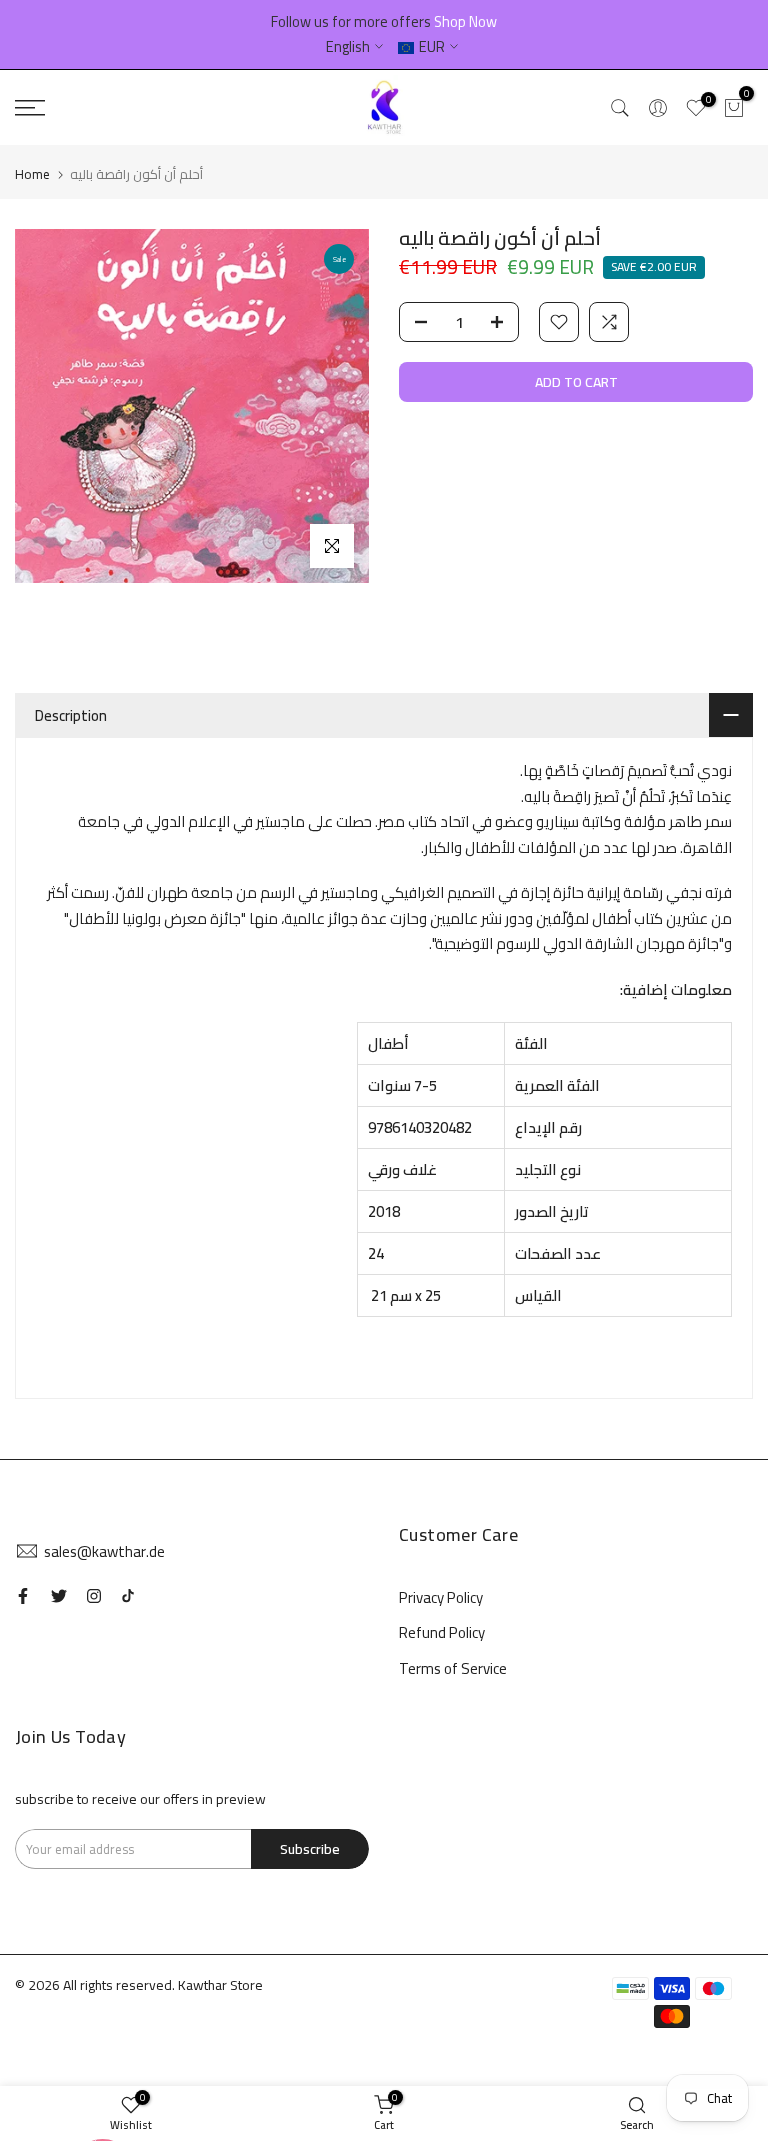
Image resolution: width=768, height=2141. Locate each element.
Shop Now (465, 21)
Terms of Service (453, 1668)
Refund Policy (442, 1632)
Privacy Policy (441, 1597)
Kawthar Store (220, 1985)
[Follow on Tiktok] (128, 1596)
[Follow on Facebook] (23, 1596)
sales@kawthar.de (104, 1551)
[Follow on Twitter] (59, 1596)
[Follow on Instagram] (94, 1596)
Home (32, 174)
